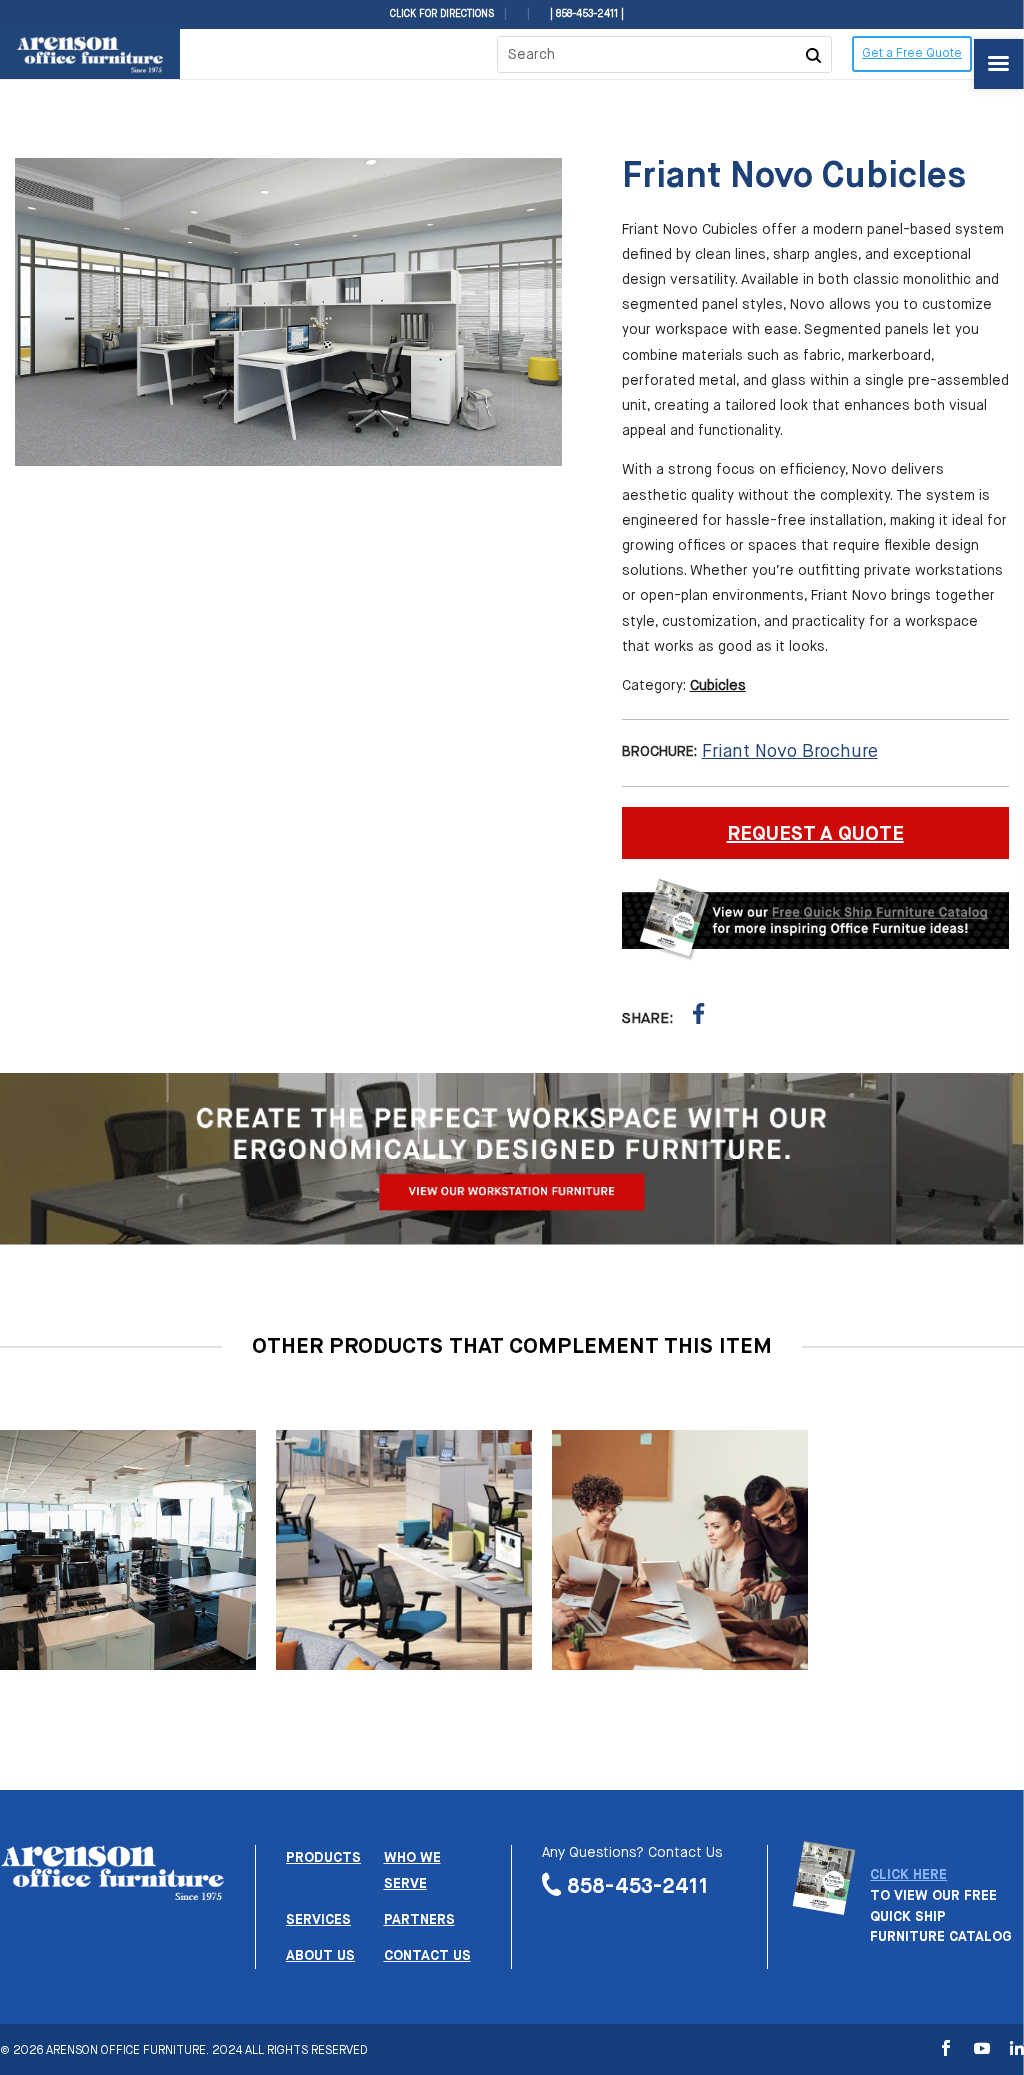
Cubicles (718, 686)
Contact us (427, 1956)
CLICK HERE (908, 1875)
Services (318, 1920)
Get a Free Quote (912, 54)
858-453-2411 (638, 1886)
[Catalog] (824, 1907)
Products (323, 1858)
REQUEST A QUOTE (815, 834)
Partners (419, 1920)
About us (320, 1956)
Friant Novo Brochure (790, 752)
